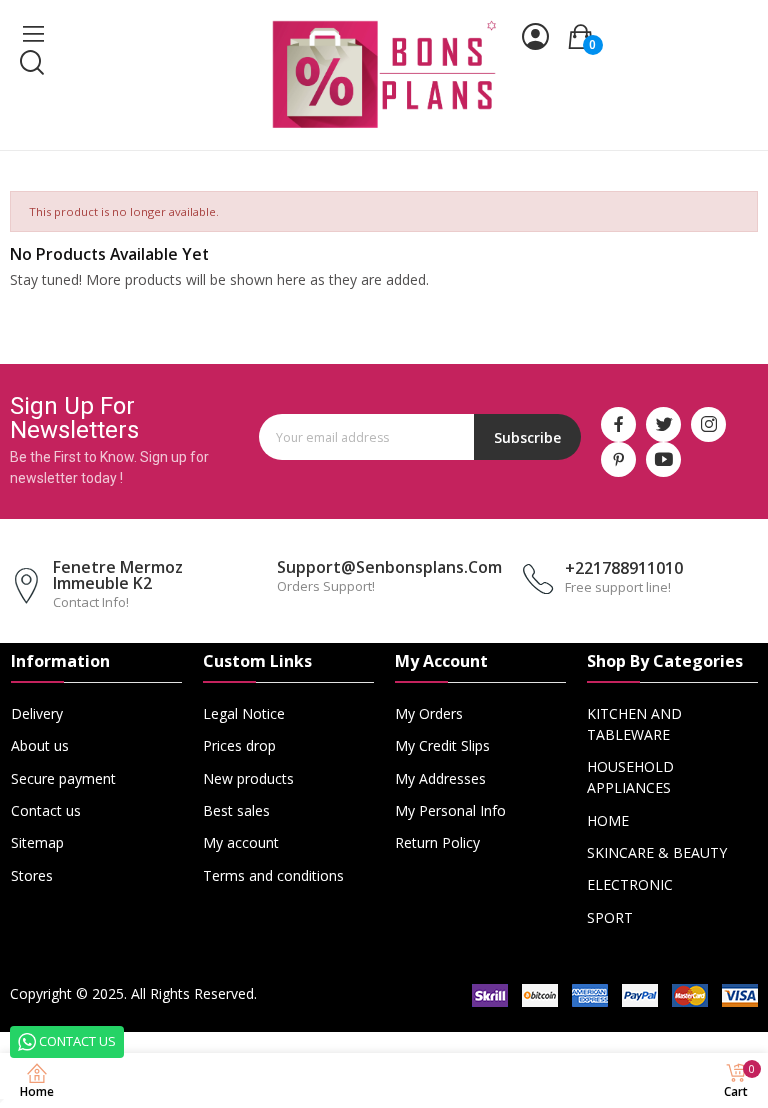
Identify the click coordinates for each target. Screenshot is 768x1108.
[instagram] (708, 424)
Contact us (46, 810)
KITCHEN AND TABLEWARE (634, 724)
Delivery (37, 713)
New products (248, 778)
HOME (608, 820)
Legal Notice (244, 713)
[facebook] (618, 424)
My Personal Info (450, 810)
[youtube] (663, 459)
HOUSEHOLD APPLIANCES (630, 777)
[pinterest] (618, 459)
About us (40, 745)
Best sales (236, 810)
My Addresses (440, 778)
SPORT (610, 917)
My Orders (429, 713)
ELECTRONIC (630, 884)
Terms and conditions (273, 875)
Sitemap (37, 842)
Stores (32, 875)
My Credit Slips (442, 745)
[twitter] (663, 424)
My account (241, 842)
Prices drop (239, 745)
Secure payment (63, 778)
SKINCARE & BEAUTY (657, 852)
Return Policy (437, 842)
